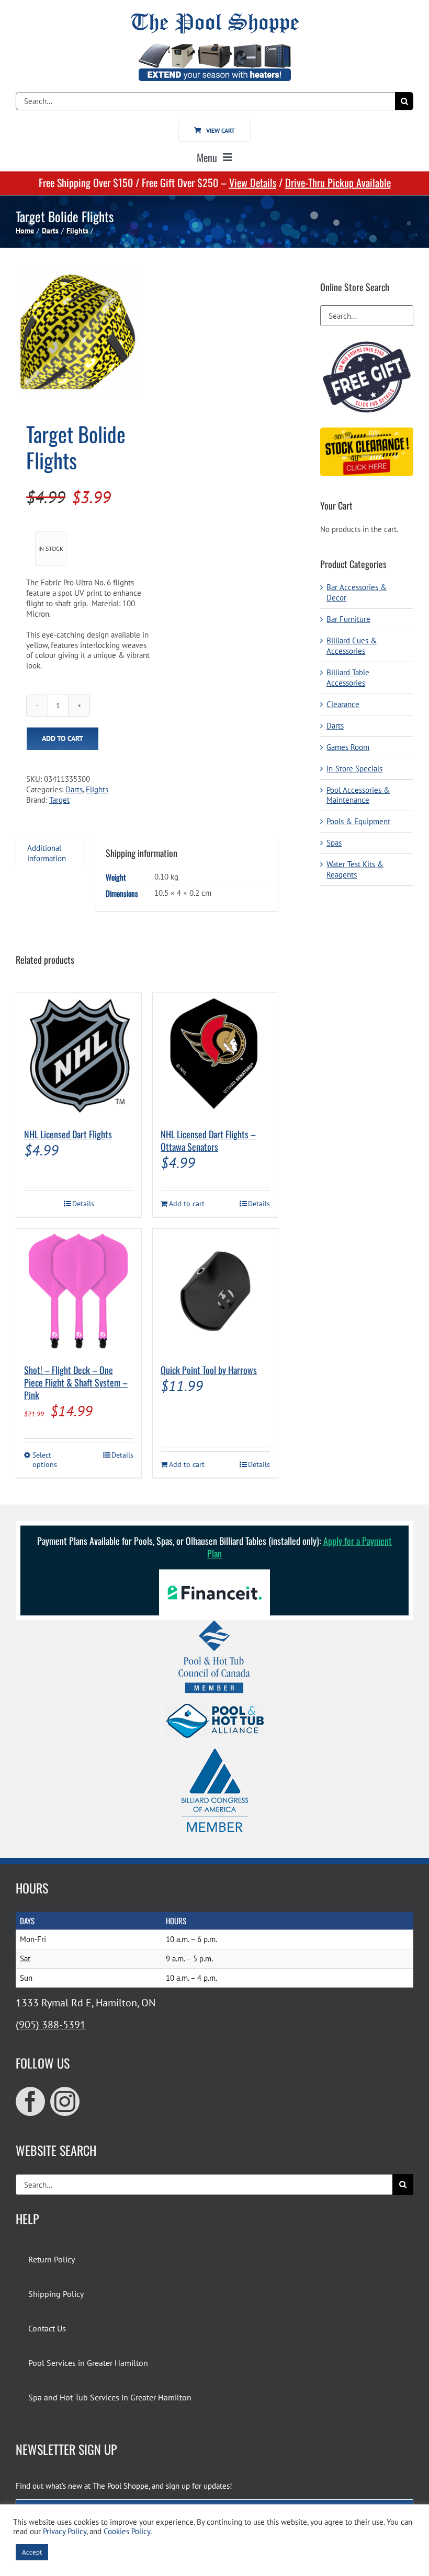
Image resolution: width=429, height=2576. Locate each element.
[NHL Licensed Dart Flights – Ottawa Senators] (215, 1055)
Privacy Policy (65, 2531)
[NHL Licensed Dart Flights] (79, 1055)
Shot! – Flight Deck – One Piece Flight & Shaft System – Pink (76, 1382)
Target (59, 800)
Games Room (348, 747)
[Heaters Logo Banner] (214, 48)
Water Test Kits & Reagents (355, 869)
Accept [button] (32, 2552)
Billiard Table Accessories (348, 678)
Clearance (343, 704)
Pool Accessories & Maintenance (358, 795)
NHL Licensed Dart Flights (68, 1134)
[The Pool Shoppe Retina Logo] (215, 17)
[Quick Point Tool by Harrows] (215, 1291)
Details (83, 1204)
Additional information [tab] (47, 853)
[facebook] (30, 2101)
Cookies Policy (127, 2531)
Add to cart (63, 738)
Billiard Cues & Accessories (352, 646)
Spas (334, 843)
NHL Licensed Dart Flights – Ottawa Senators (208, 1140)
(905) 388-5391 (51, 2025)
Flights (97, 789)
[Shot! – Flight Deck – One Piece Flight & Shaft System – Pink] (79, 1291)
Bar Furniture (348, 619)
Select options (45, 1460)
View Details (253, 182)
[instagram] (65, 2101)
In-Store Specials (354, 769)
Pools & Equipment (358, 821)
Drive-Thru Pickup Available (338, 182)
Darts (74, 789)
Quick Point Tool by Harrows (209, 1370)
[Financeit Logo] (214, 1573)
